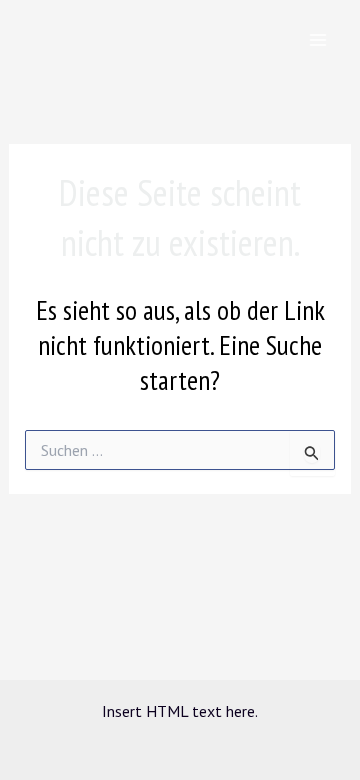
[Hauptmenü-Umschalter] (318, 40)
